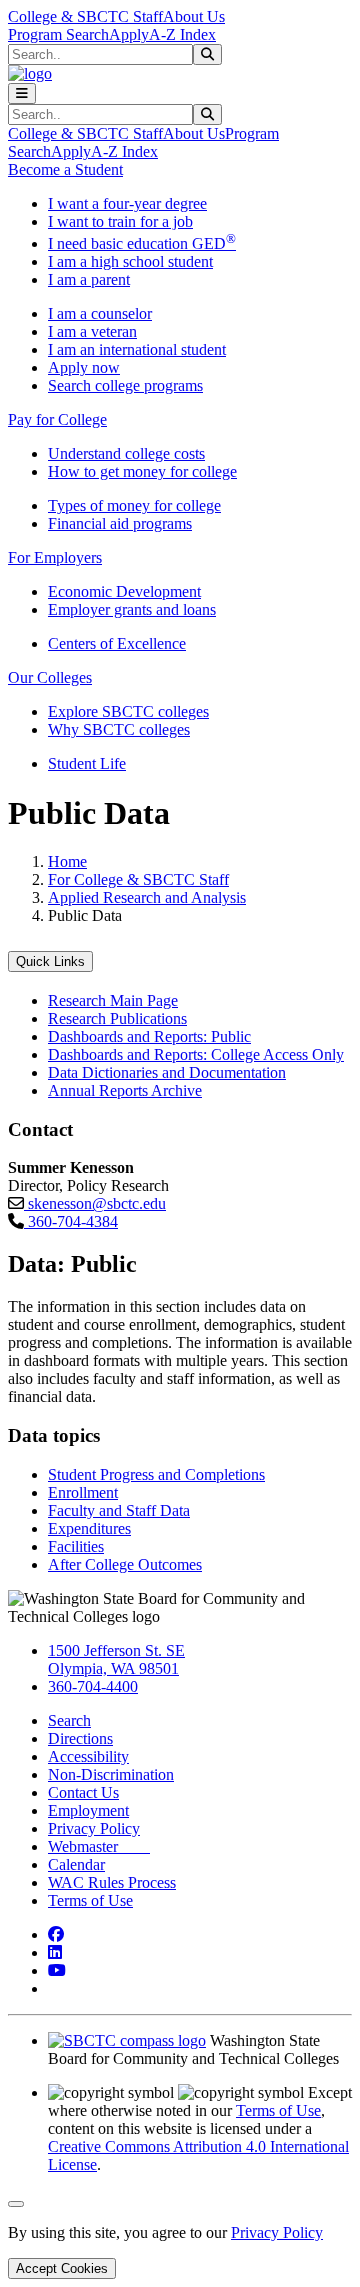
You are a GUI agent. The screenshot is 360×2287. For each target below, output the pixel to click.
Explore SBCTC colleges (128, 711)
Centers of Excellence (117, 643)
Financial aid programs (120, 523)
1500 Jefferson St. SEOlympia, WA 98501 (116, 1659)
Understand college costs (126, 453)
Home (67, 861)
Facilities (76, 1546)
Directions (80, 1738)
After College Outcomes (125, 1564)
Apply (129, 34)
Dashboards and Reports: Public (149, 1036)
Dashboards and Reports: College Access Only (196, 1054)
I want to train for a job (120, 221)
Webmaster (99, 1846)
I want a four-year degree (127, 203)
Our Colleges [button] (50, 677)
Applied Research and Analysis (147, 897)
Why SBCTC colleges (119, 729)
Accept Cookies (62, 2268)
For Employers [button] (55, 557)
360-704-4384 (71, 1221)
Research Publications (117, 1018)
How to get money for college (142, 471)
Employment (88, 1810)
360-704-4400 (93, 1686)
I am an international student (137, 349)
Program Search (58, 34)
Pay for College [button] (57, 419)
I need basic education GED (142, 243)
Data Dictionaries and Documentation (167, 1072)
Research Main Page (113, 1000)
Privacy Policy (94, 1828)
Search (69, 1720)
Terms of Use (90, 1900)
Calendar (76, 1864)
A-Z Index (182, 34)
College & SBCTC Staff (85, 16)
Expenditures (89, 1528)
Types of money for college (134, 505)
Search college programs (125, 385)
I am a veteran (92, 331)
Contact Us (83, 1792)
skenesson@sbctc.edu (95, 1203)
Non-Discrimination (111, 1774)
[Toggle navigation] (22, 93)
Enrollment (83, 1492)
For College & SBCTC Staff (138, 879)
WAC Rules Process (112, 1882)
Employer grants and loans (132, 609)
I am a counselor (100, 313)
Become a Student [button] (65, 169)
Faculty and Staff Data (119, 1510)
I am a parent (89, 279)
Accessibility (88, 1756)
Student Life (87, 763)
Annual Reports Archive (125, 1090)
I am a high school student (130, 261)
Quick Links (50, 961)
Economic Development (124, 591)
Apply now (84, 367)
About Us (194, 16)
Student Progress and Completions (156, 1474)
